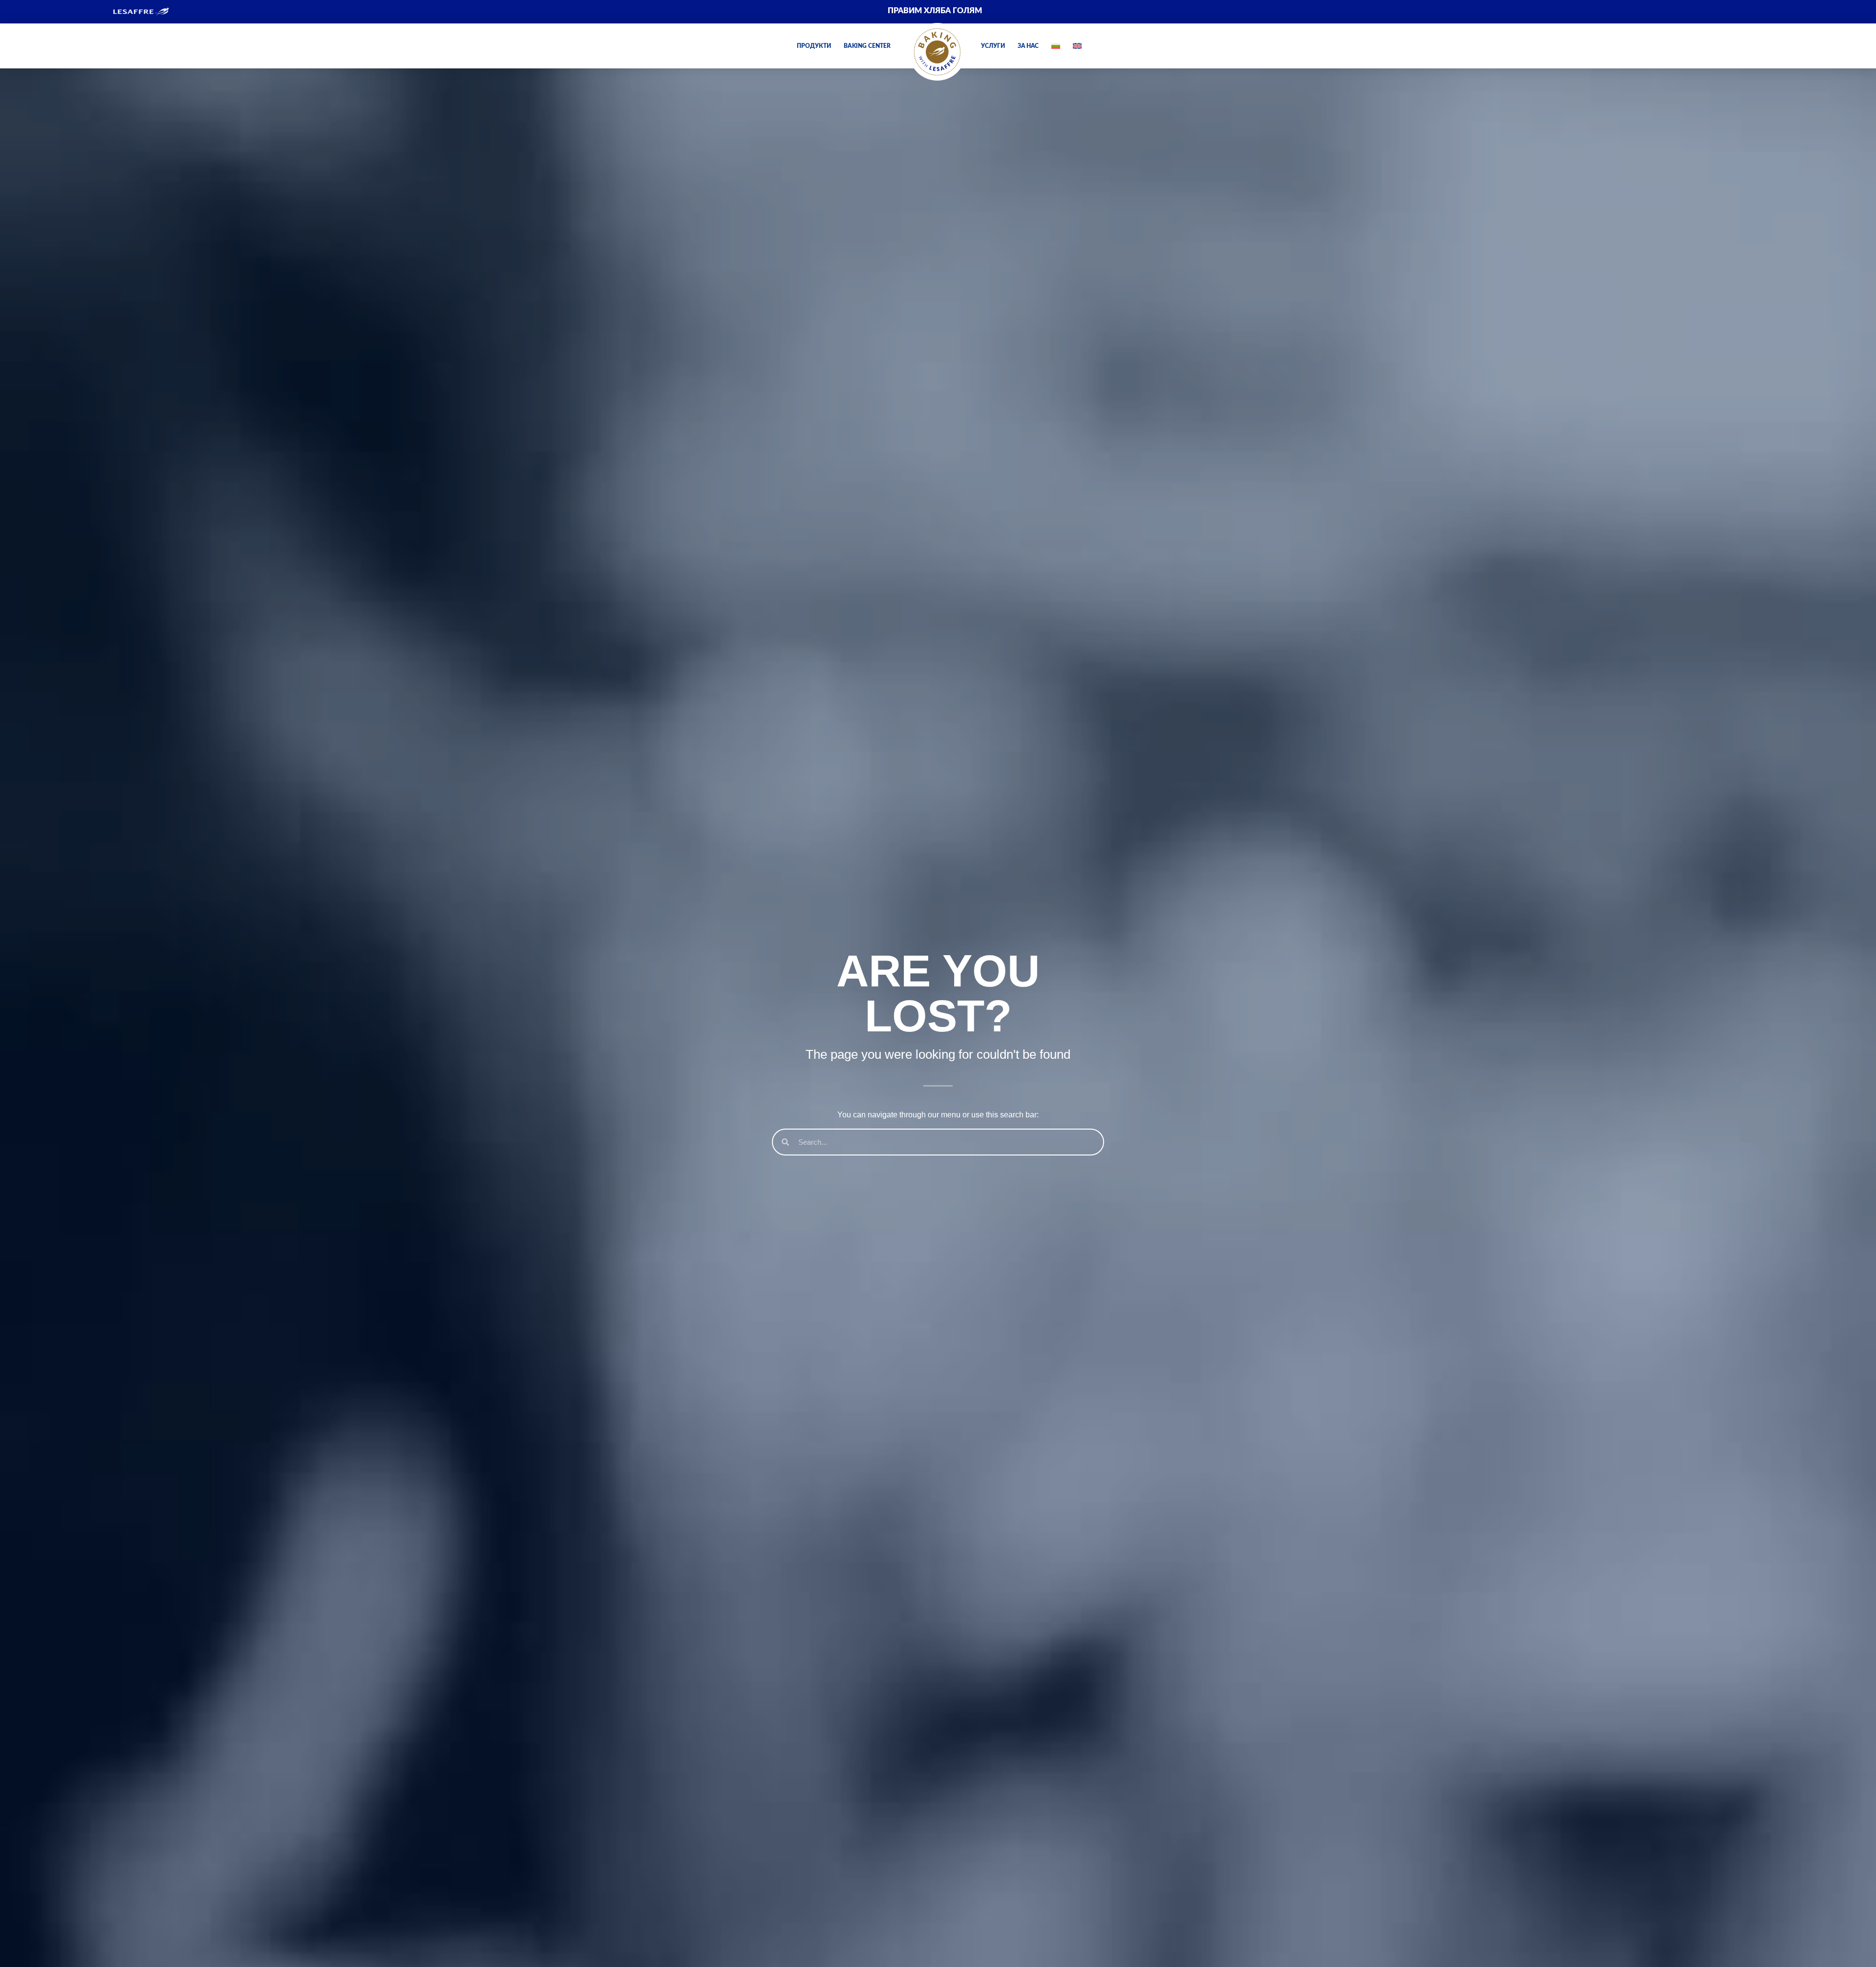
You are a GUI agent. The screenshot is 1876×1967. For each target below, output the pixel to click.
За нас (1028, 46)
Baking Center (867, 46)
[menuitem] (1597, 11)
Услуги (993, 46)
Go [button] (1106, 98)
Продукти (814, 46)
